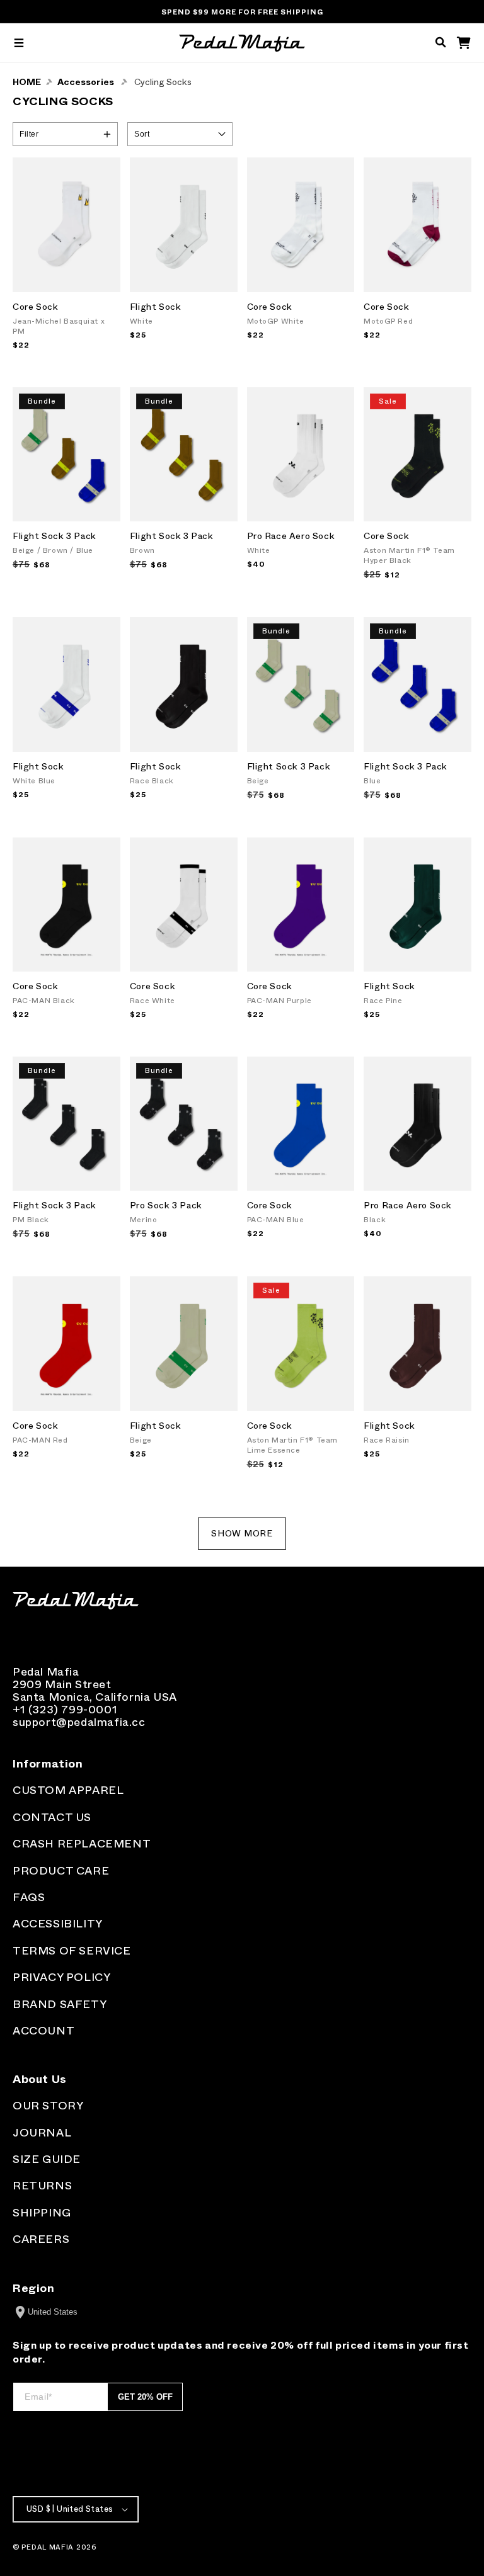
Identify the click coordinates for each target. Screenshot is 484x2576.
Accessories (86, 82)
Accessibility (58, 1924)
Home (27, 82)
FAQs (29, 1897)
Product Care (61, 1871)
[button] (19, 43)
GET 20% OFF (145, 2397)
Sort (142, 134)
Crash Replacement (82, 1844)
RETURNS (42, 2186)
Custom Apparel (68, 1790)
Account (43, 2031)
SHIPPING (42, 2213)
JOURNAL (42, 2133)
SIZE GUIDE (47, 2159)
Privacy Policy (61, 1977)
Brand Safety (60, 2004)
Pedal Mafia (48, 2547)
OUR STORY (48, 2106)
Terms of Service (72, 1951)
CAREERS (41, 2239)
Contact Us (52, 1817)
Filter (29, 134)
